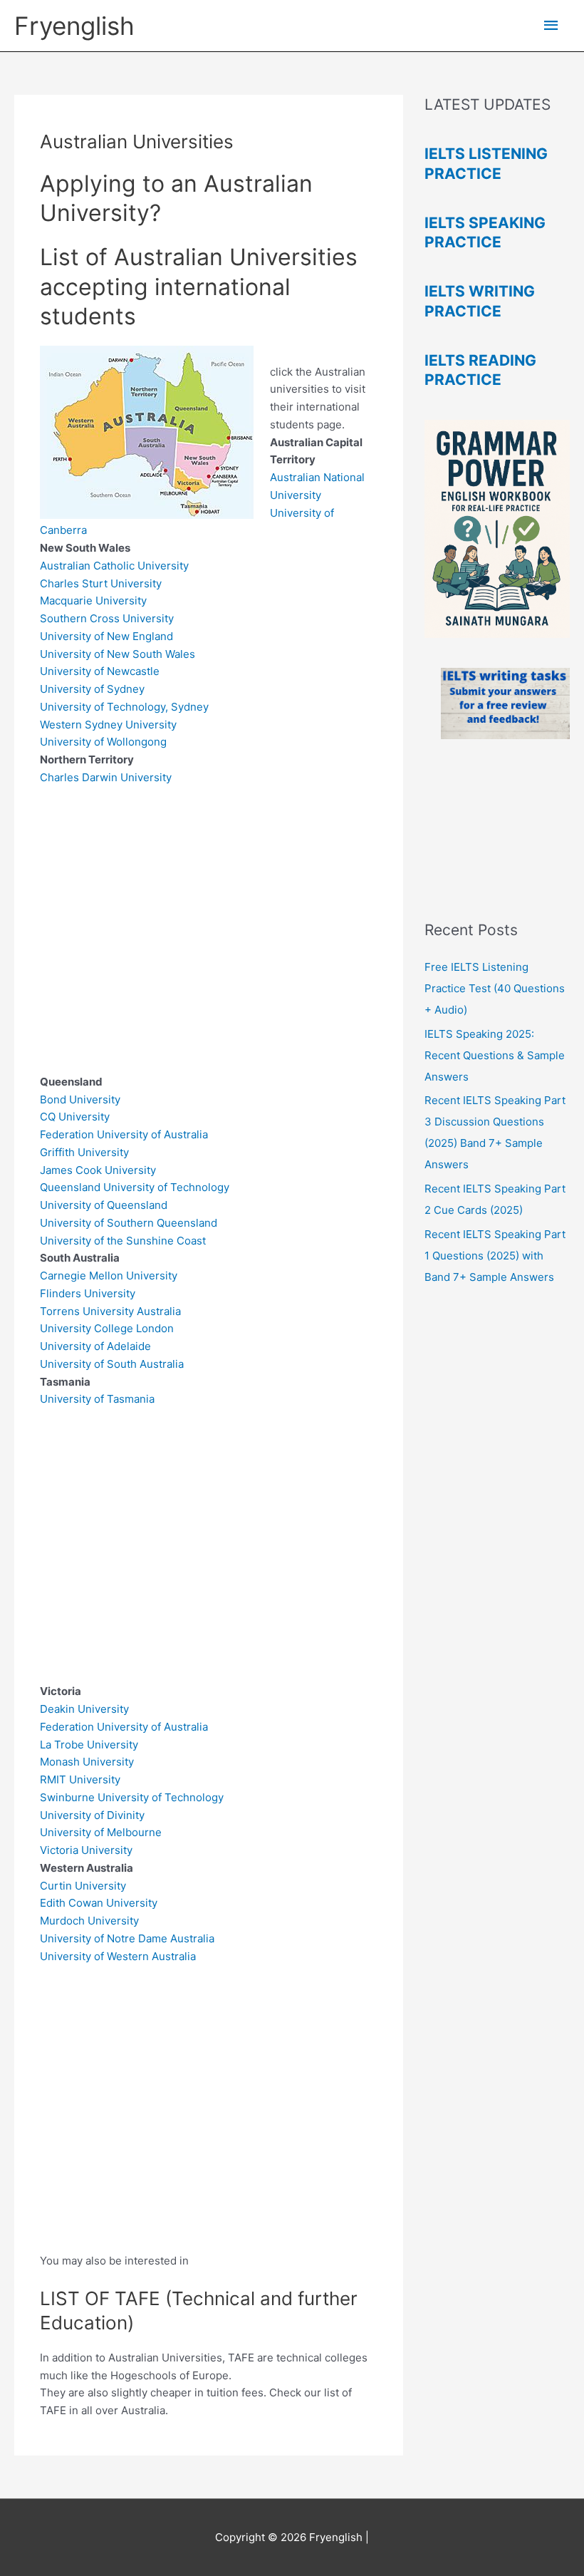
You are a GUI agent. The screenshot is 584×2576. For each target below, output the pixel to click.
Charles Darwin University (106, 777)
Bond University (82, 1099)
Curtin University (83, 1886)
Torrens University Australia (110, 1311)
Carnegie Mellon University (110, 1276)
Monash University (87, 1762)
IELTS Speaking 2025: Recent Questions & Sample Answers (495, 1055)
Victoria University (88, 1850)
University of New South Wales (118, 654)
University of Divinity (92, 1815)
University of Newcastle (100, 671)
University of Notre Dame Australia (127, 1938)
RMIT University (80, 1779)
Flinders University (89, 1293)
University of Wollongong (103, 742)
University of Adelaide (95, 1346)
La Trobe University (89, 1745)
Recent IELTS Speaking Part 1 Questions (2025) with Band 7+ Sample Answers (495, 1256)
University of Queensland (104, 1205)
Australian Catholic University (114, 566)
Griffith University (84, 1152)
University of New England (106, 636)
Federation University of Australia (124, 1134)
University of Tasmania (97, 1399)
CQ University (76, 1117)
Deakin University (84, 1709)
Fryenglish (74, 26)
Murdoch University (89, 1921)
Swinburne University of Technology (132, 1797)
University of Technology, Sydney (124, 707)
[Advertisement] (209, 939)
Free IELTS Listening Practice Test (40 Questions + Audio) (495, 988)
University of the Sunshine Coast (123, 1241)
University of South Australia (112, 1364)
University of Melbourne (101, 1832)
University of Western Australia (119, 1956)
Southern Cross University (107, 618)
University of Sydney (92, 689)
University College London (108, 1328)
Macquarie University (93, 601)
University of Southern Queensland (130, 1223)
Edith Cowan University (99, 1903)
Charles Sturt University (101, 583)
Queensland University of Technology (135, 1187)
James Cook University (98, 1170)
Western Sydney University (108, 725)
